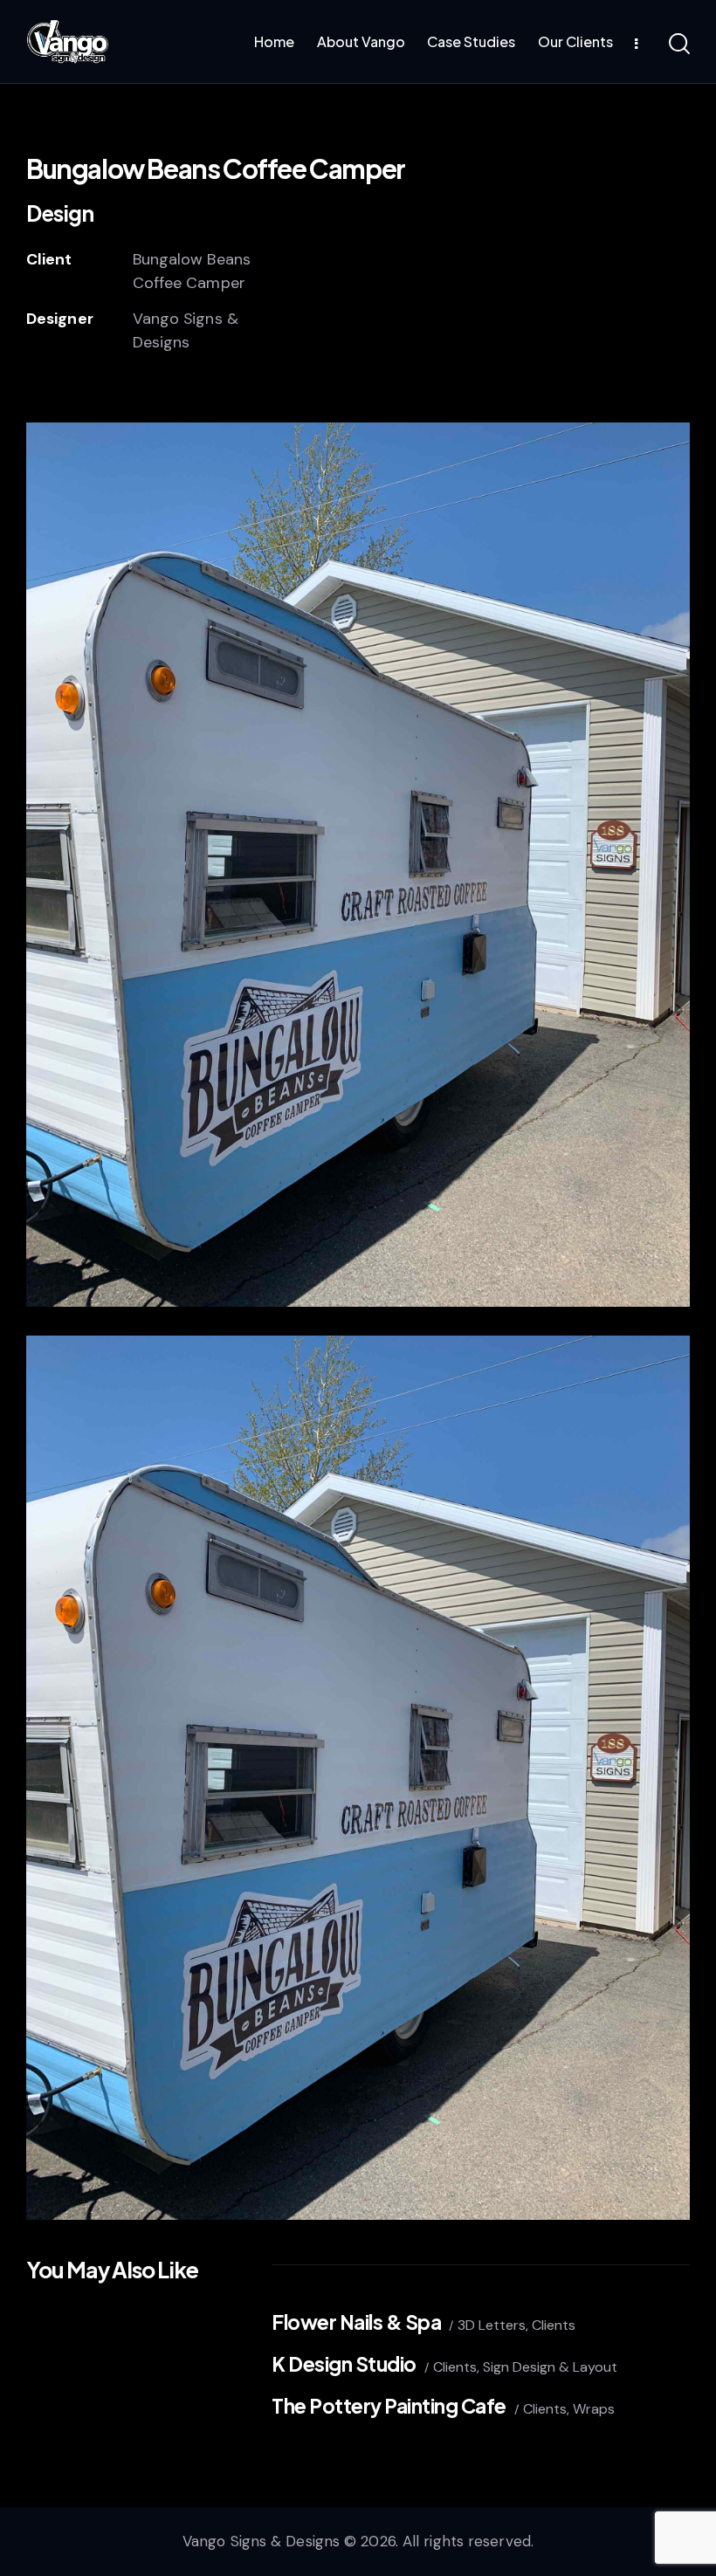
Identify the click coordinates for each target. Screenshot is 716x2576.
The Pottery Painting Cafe (389, 2406)
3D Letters (492, 2325)
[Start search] (679, 45)
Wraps (594, 2409)
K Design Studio (344, 2364)
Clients (554, 2325)
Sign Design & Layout (550, 2367)
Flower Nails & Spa (356, 2322)
